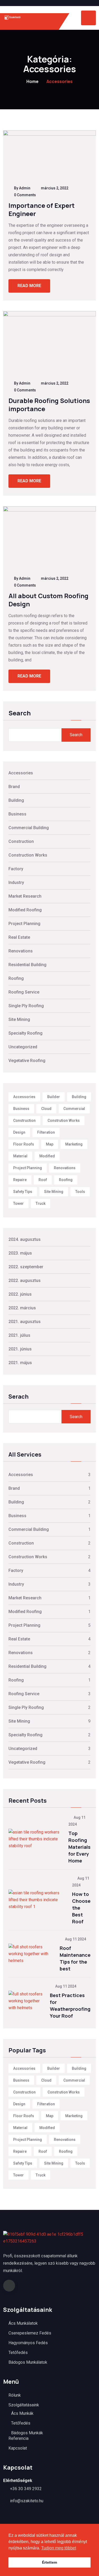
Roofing (16, 978)
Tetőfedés (18, 2353)
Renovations (21, 951)
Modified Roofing (25, 910)
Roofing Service (24, 992)
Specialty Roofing (25, 1033)
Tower (18, 1203)
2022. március (22, 1308)
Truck (41, 1203)
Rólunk (15, 2395)
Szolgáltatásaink (24, 2405)
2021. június (20, 1349)
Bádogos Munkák (27, 2433)
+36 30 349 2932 (26, 2489)
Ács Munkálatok (23, 2323)
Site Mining (19, 1019)
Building (16, 800)
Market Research (25, 896)
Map (50, 1144)
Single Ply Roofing (26, 1006)
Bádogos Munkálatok (28, 2362)
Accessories (21, 773)
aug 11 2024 (75, 1939)
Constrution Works (64, 1120)
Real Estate (19, 937)
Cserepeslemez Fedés (30, 2333)
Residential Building (27, 965)
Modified (47, 1156)
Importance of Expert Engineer (42, 209)
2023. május (20, 1253)
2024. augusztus (25, 1239)
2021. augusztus (25, 1322)
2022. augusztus (25, 1280)
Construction (21, 841)
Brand (14, 787)
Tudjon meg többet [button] (59, 2548)
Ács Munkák (22, 2413)
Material (20, 1156)
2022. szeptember (26, 1267)
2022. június (20, 1294)
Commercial (74, 1109)
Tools (80, 1192)
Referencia (18, 2438)
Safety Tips (23, 1192)
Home (32, 81)
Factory (16, 869)
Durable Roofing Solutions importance (49, 405)
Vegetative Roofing (27, 1061)
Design (19, 1132)
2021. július (19, 1335)
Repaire (20, 1180)
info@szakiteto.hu (27, 2501)
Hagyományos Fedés (28, 2343)
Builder (54, 1097)
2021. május (20, 1363)
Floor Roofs (24, 1144)
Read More (29, 286)
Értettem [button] (49, 2562)
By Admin (22, 188)
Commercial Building (29, 828)
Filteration (46, 1132)
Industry (16, 883)
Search (20, 714)
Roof (43, 1180)
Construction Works (28, 855)
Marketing (74, 1144)
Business (17, 814)
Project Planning (24, 924)
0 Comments (25, 195)
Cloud (46, 1109)
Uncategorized (23, 1047)
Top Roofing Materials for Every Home (79, 1847)
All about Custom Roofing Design (48, 600)
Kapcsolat (18, 2448)
